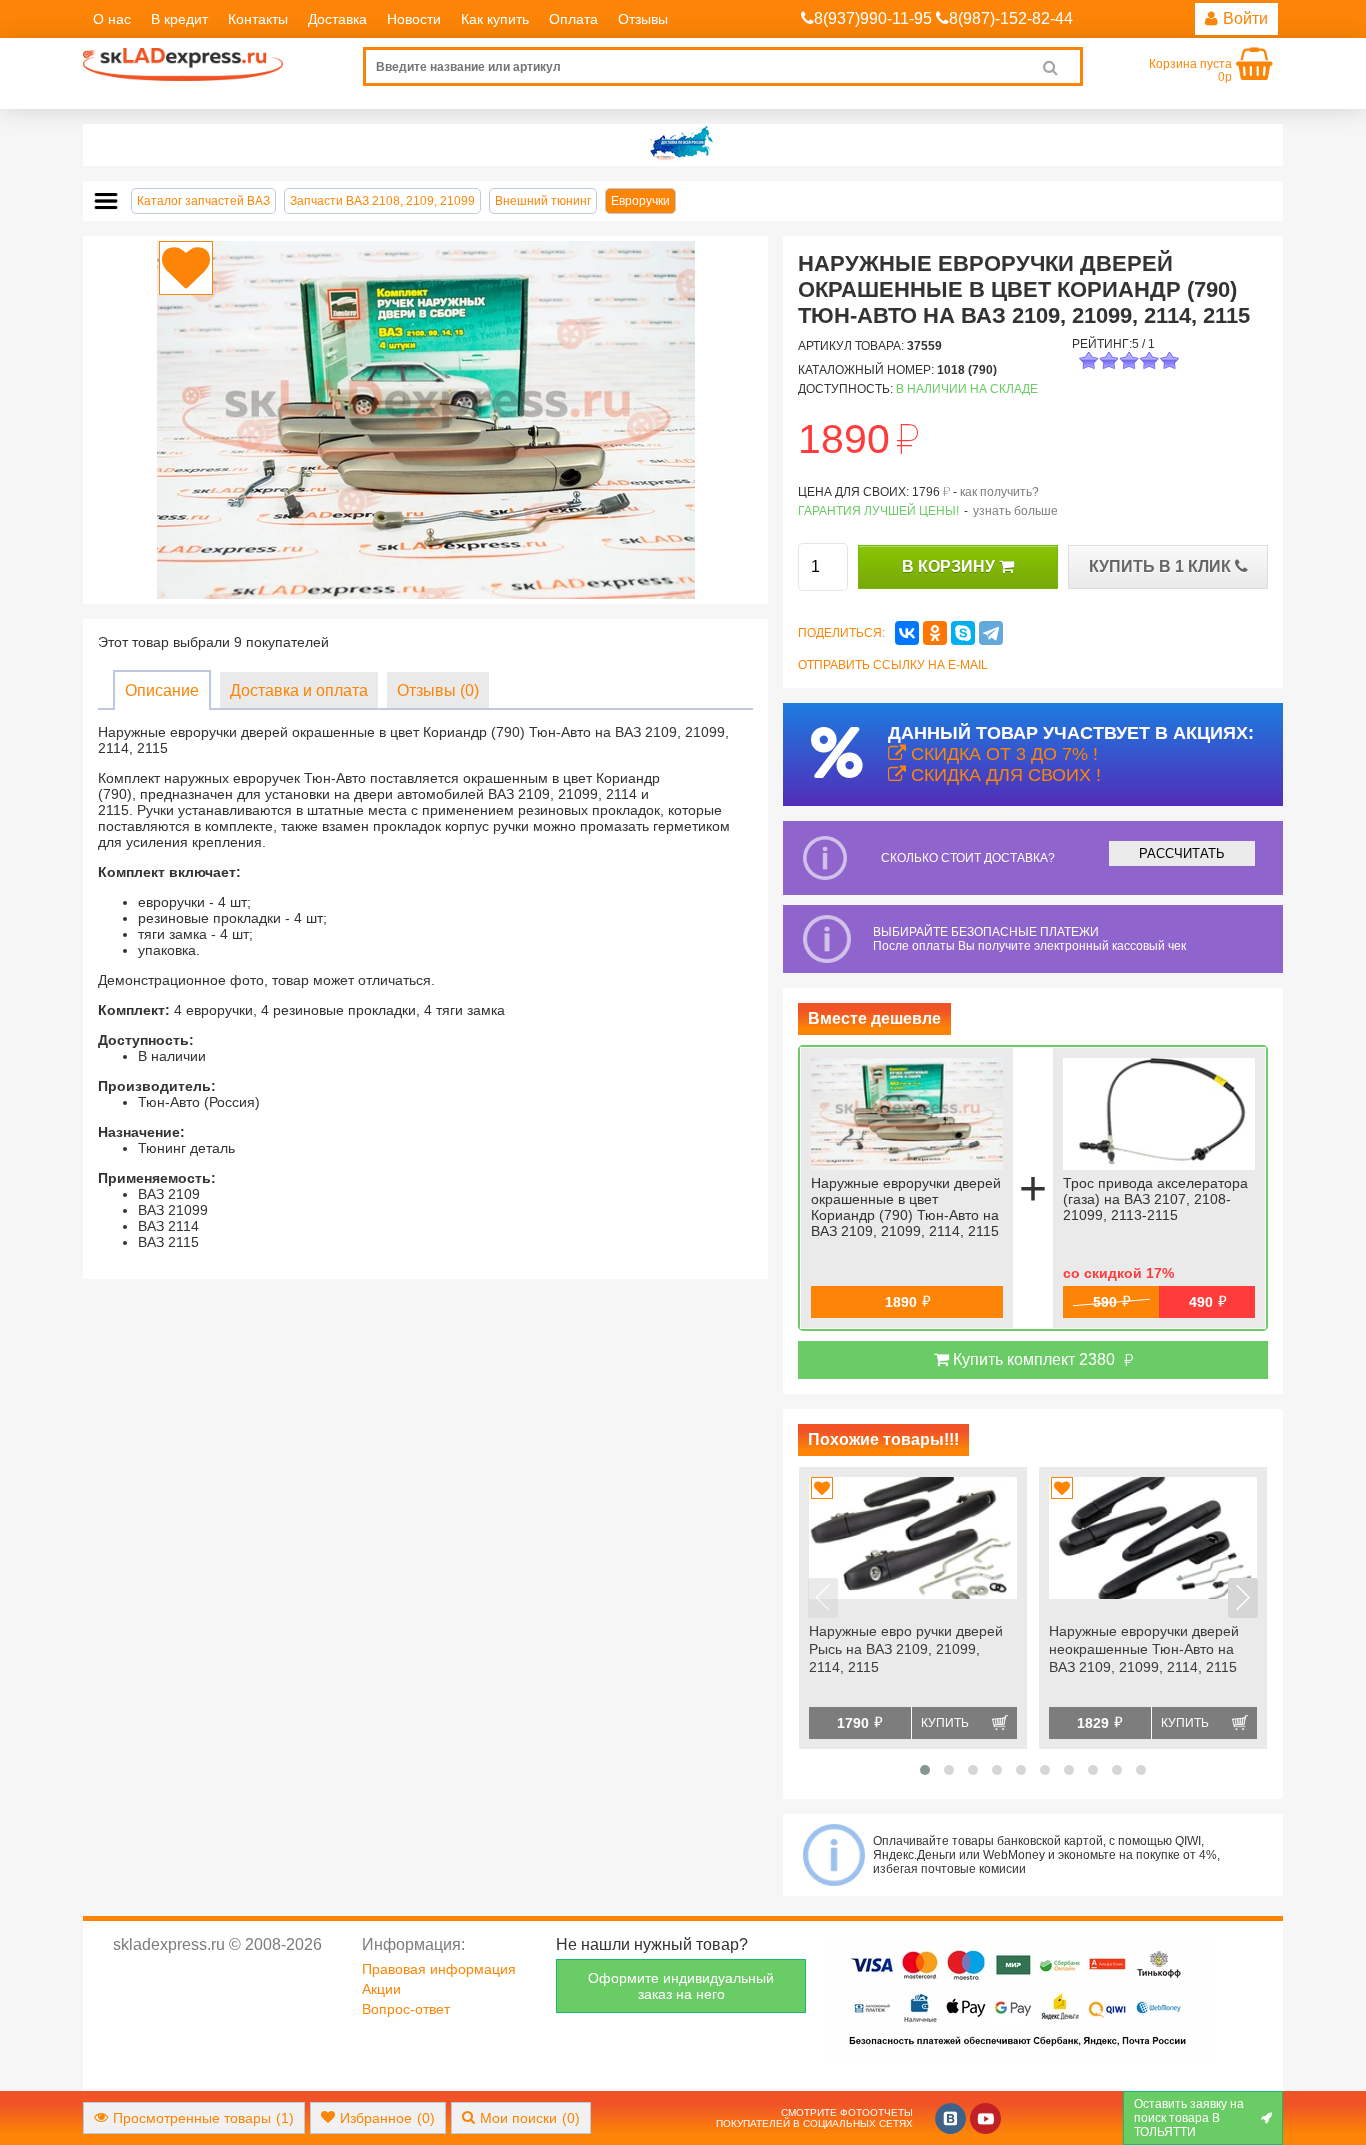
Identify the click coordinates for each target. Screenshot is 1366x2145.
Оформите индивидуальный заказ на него (681, 1986)
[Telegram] (991, 633)
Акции (381, 1989)
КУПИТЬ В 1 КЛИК (1162, 566)
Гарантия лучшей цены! (878, 511)
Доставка (337, 19)
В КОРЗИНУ (950, 566)
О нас (112, 19)
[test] (683, 145)
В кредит (179, 19)
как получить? (999, 492)
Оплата (573, 19)
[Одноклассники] (935, 633)
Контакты (258, 19)
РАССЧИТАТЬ (1182, 853)
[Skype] (963, 633)
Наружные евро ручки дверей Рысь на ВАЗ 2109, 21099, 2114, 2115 (906, 1649)
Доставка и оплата (299, 690)
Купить (945, 1723)
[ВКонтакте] (907, 633)
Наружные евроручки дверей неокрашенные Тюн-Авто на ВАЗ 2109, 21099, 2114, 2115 (1144, 1649)
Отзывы (643, 19)
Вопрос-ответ (406, 2009)
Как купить (495, 19)
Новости (414, 19)
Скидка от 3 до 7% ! (1002, 754)
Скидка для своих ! (1003, 775)
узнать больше (1015, 511)
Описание (162, 690)
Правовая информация (439, 1969)
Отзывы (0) (438, 690)
